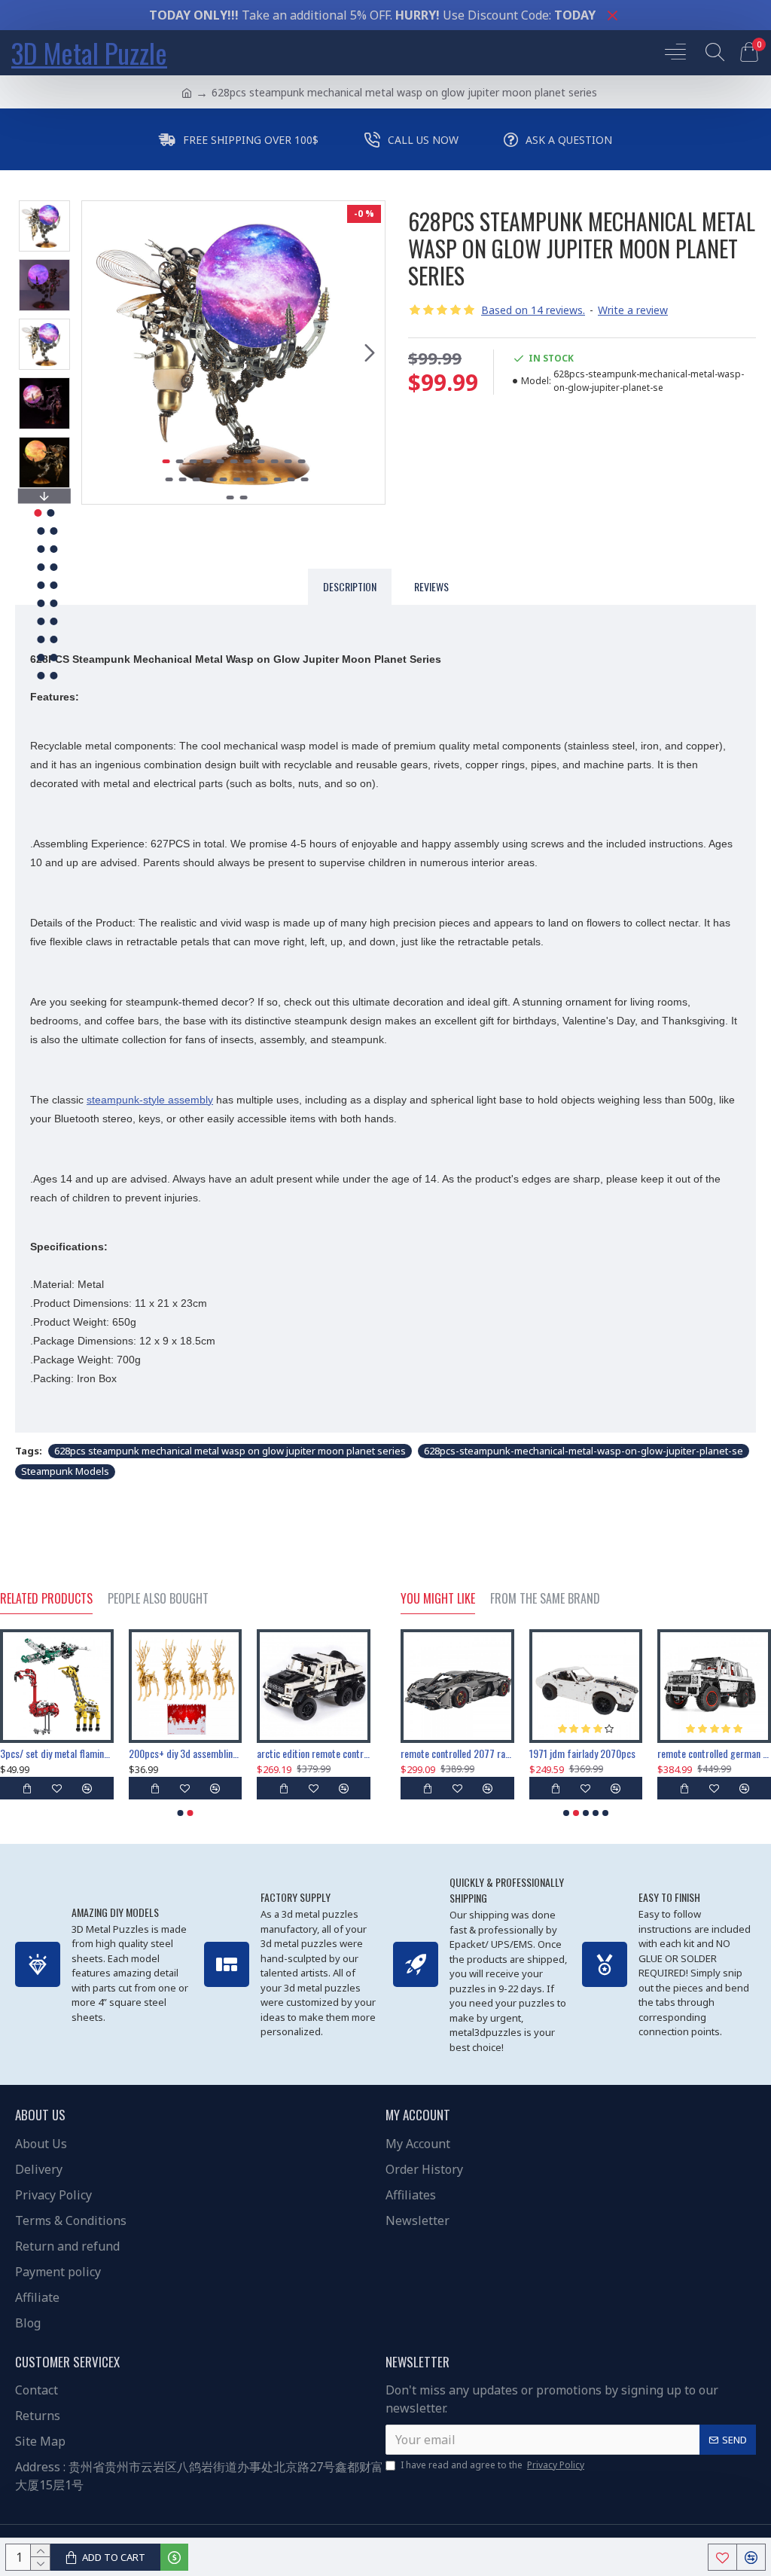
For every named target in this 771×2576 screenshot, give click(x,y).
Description (350, 586)
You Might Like (438, 1599)
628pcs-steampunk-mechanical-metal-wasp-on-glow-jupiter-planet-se (584, 1451)
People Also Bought (158, 1599)
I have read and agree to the (492, 2465)
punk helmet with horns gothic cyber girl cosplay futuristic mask (186, 1753)
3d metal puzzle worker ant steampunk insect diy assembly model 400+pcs (457, 1753)
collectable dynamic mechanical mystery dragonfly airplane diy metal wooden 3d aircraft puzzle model (314, 1753)
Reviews (431, 586)
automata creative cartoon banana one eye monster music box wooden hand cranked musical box (714, 1753)
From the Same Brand (545, 1599)
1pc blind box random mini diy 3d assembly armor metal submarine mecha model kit (586, 1753)
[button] (97, 353)
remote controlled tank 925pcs (57, 1753)
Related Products (46, 1599)
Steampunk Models (65, 1471)
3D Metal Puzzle (89, 52)
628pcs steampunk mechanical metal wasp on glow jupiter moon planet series (230, 1451)
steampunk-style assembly (150, 1100)
